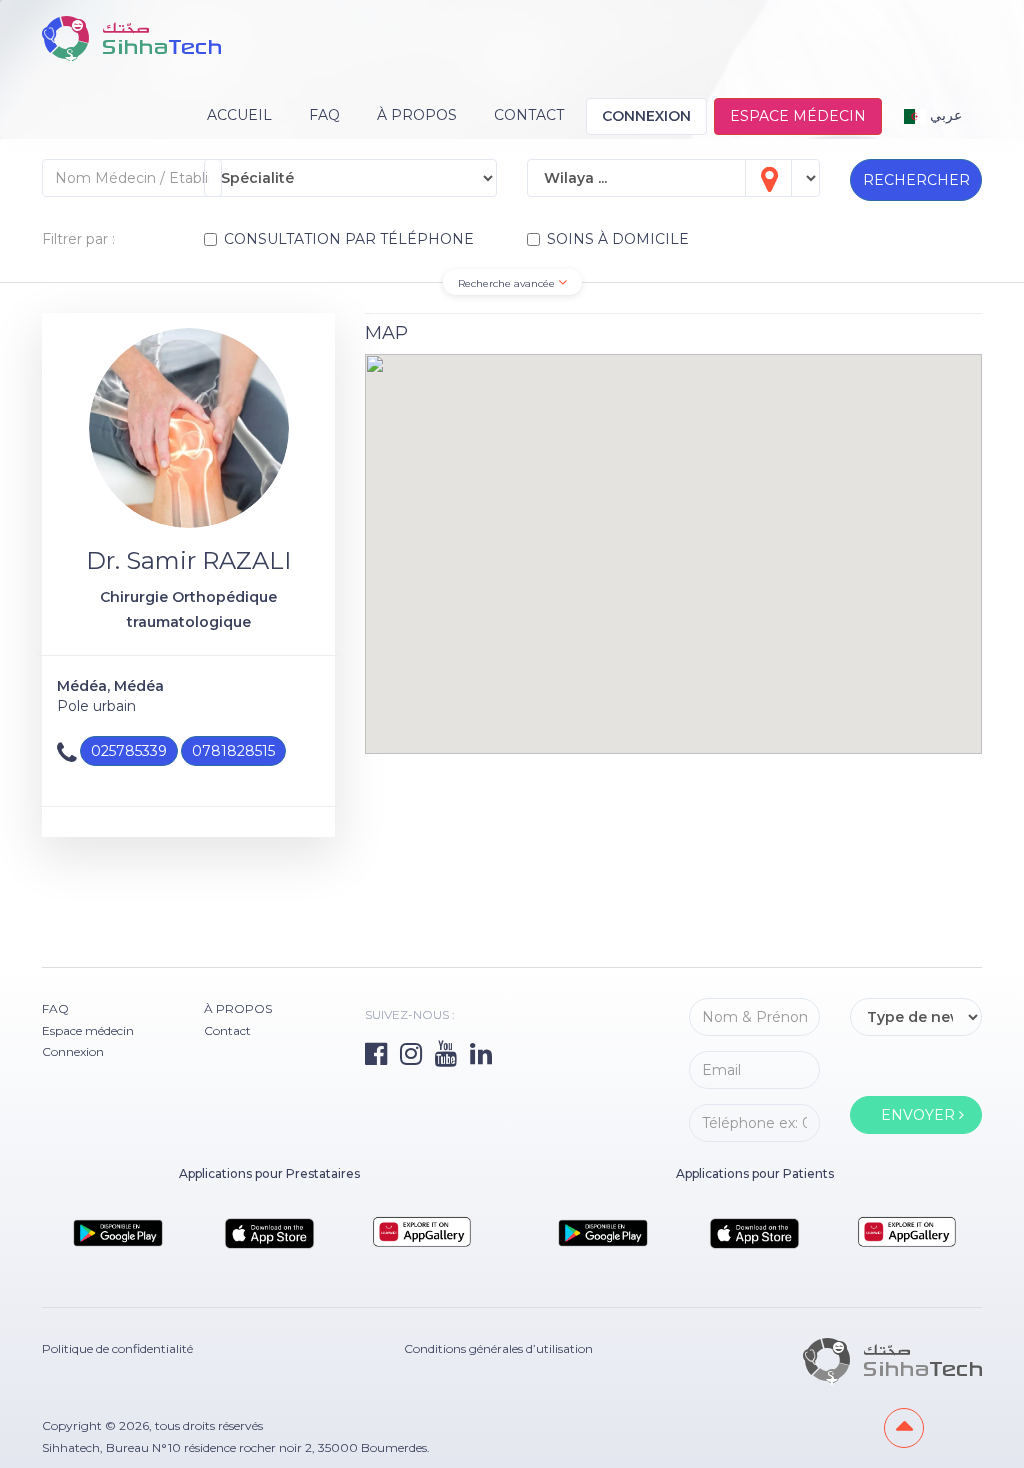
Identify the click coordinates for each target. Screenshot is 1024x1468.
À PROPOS (417, 115)
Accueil (239, 115)
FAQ (324, 115)
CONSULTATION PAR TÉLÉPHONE (349, 239)
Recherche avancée (508, 283)
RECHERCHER (916, 180)
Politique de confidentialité (117, 1348)
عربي (944, 115)
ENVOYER (920, 1115)
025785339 (129, 751)
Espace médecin (798, 116)
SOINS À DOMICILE (618, 239)
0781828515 (233, 751)
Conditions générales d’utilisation (498, 1348)
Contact (529, 115)
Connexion (646, 116)
